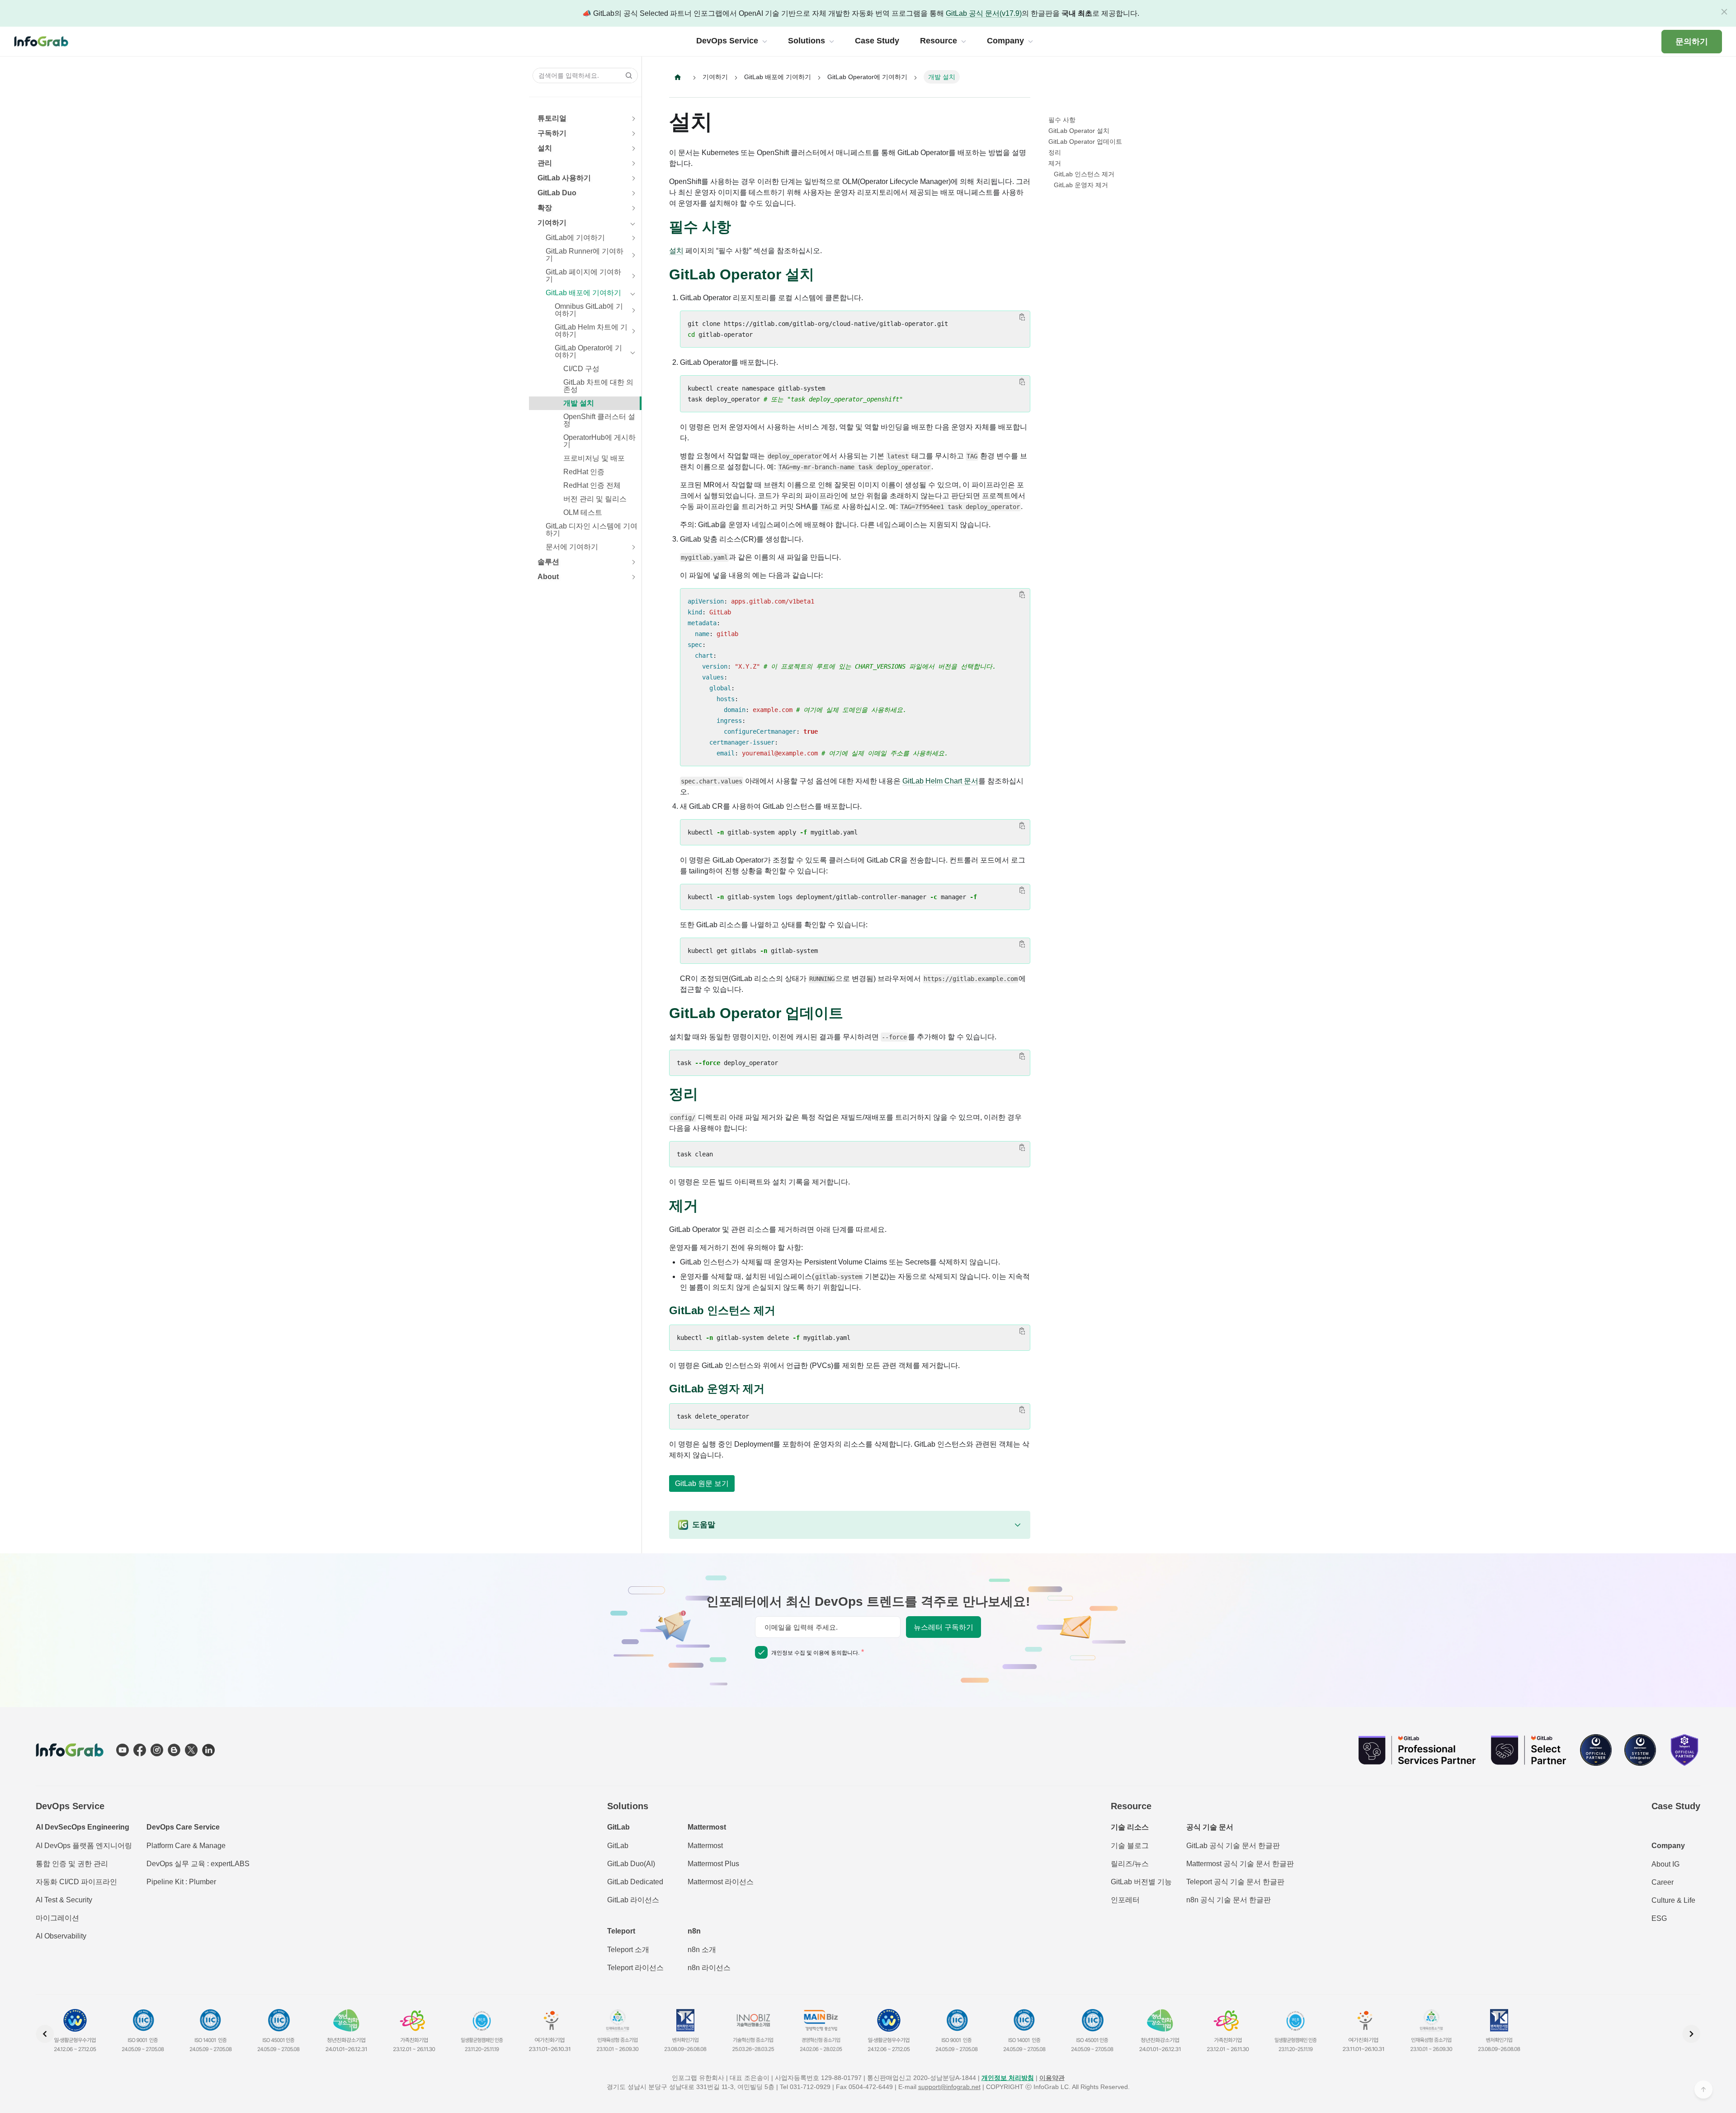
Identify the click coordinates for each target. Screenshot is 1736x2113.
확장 (545, 208)
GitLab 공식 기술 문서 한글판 (1233, 1846)
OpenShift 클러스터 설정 (599, 420)
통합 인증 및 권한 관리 (72, 1864)
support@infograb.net (949, 2087)
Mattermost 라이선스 (721, 1882)
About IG (1665, 1864)
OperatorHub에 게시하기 (599, 441)
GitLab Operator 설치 (1079, 131)
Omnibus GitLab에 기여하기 (589, 310)
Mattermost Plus (713, 1864)
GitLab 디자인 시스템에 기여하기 (592, 530)
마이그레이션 (57, 1918)
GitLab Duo (557, 193)
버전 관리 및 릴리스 (595, 499)
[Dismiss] (1724, 12)
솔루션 (548, 562)
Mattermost (705, 1846)
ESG (1659, 1918)
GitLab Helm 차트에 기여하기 (591, 331)
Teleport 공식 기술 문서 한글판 (1235, 1882)
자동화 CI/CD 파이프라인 (76, 1882)
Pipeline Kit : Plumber (181, 1882)
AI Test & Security (64, 1900)
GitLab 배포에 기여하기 (583, 293)
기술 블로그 (1130, 1846)
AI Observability (61, 1936)
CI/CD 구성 (581, 369)
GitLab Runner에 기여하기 (585, 255)
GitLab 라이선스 (633, 1900)
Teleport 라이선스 (635, 1968)
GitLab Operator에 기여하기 (588, 351)
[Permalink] (740, 227)
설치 (545, 148)
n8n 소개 (702, 1950)
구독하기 (552, 133)
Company (1668, 1846)
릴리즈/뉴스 (1130, 1864)
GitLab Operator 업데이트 (1085, 141)
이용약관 (1052, 2078)
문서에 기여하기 (572, 547)
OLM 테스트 (583, 512)
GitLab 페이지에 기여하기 (583, 276)
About (548, 577)
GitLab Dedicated (635, 1882)
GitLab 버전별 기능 (1141, 1882)
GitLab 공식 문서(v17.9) (984, 13)
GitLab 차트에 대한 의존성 (598, 386)
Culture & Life (1673, 1900)
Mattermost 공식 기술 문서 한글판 (1240, 1864)
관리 (545, 163)
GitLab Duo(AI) (631, 1864)
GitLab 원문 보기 (702, 1483)
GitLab (618, 1846)
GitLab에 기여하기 (575, 238)
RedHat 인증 (584, 472)
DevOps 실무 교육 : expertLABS (198, 1864)
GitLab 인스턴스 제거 (1084, 174)
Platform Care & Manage (186, 1846)
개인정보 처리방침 (1008, 2078)
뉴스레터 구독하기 (943, 1627)
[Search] (626, 75)
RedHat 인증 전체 (592, 485)
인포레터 (1125, 1900)
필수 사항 (1062, 120)
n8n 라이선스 (709, 1968)
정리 (1055, 152)
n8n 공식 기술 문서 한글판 (1229, 1900)
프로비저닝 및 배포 (594, 458)
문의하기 (1692, 42)
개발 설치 (579, 403)
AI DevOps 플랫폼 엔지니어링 (84, 1846)
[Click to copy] (1022, 317)
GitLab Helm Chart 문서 (940, 781)
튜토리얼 (552, 118)
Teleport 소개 (628, 1950)
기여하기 (552, 223)
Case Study (1676, 1806)
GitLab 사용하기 (564, 178)
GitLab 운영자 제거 (1081, 185)
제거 (1055, 163)
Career (1663, 1882)
